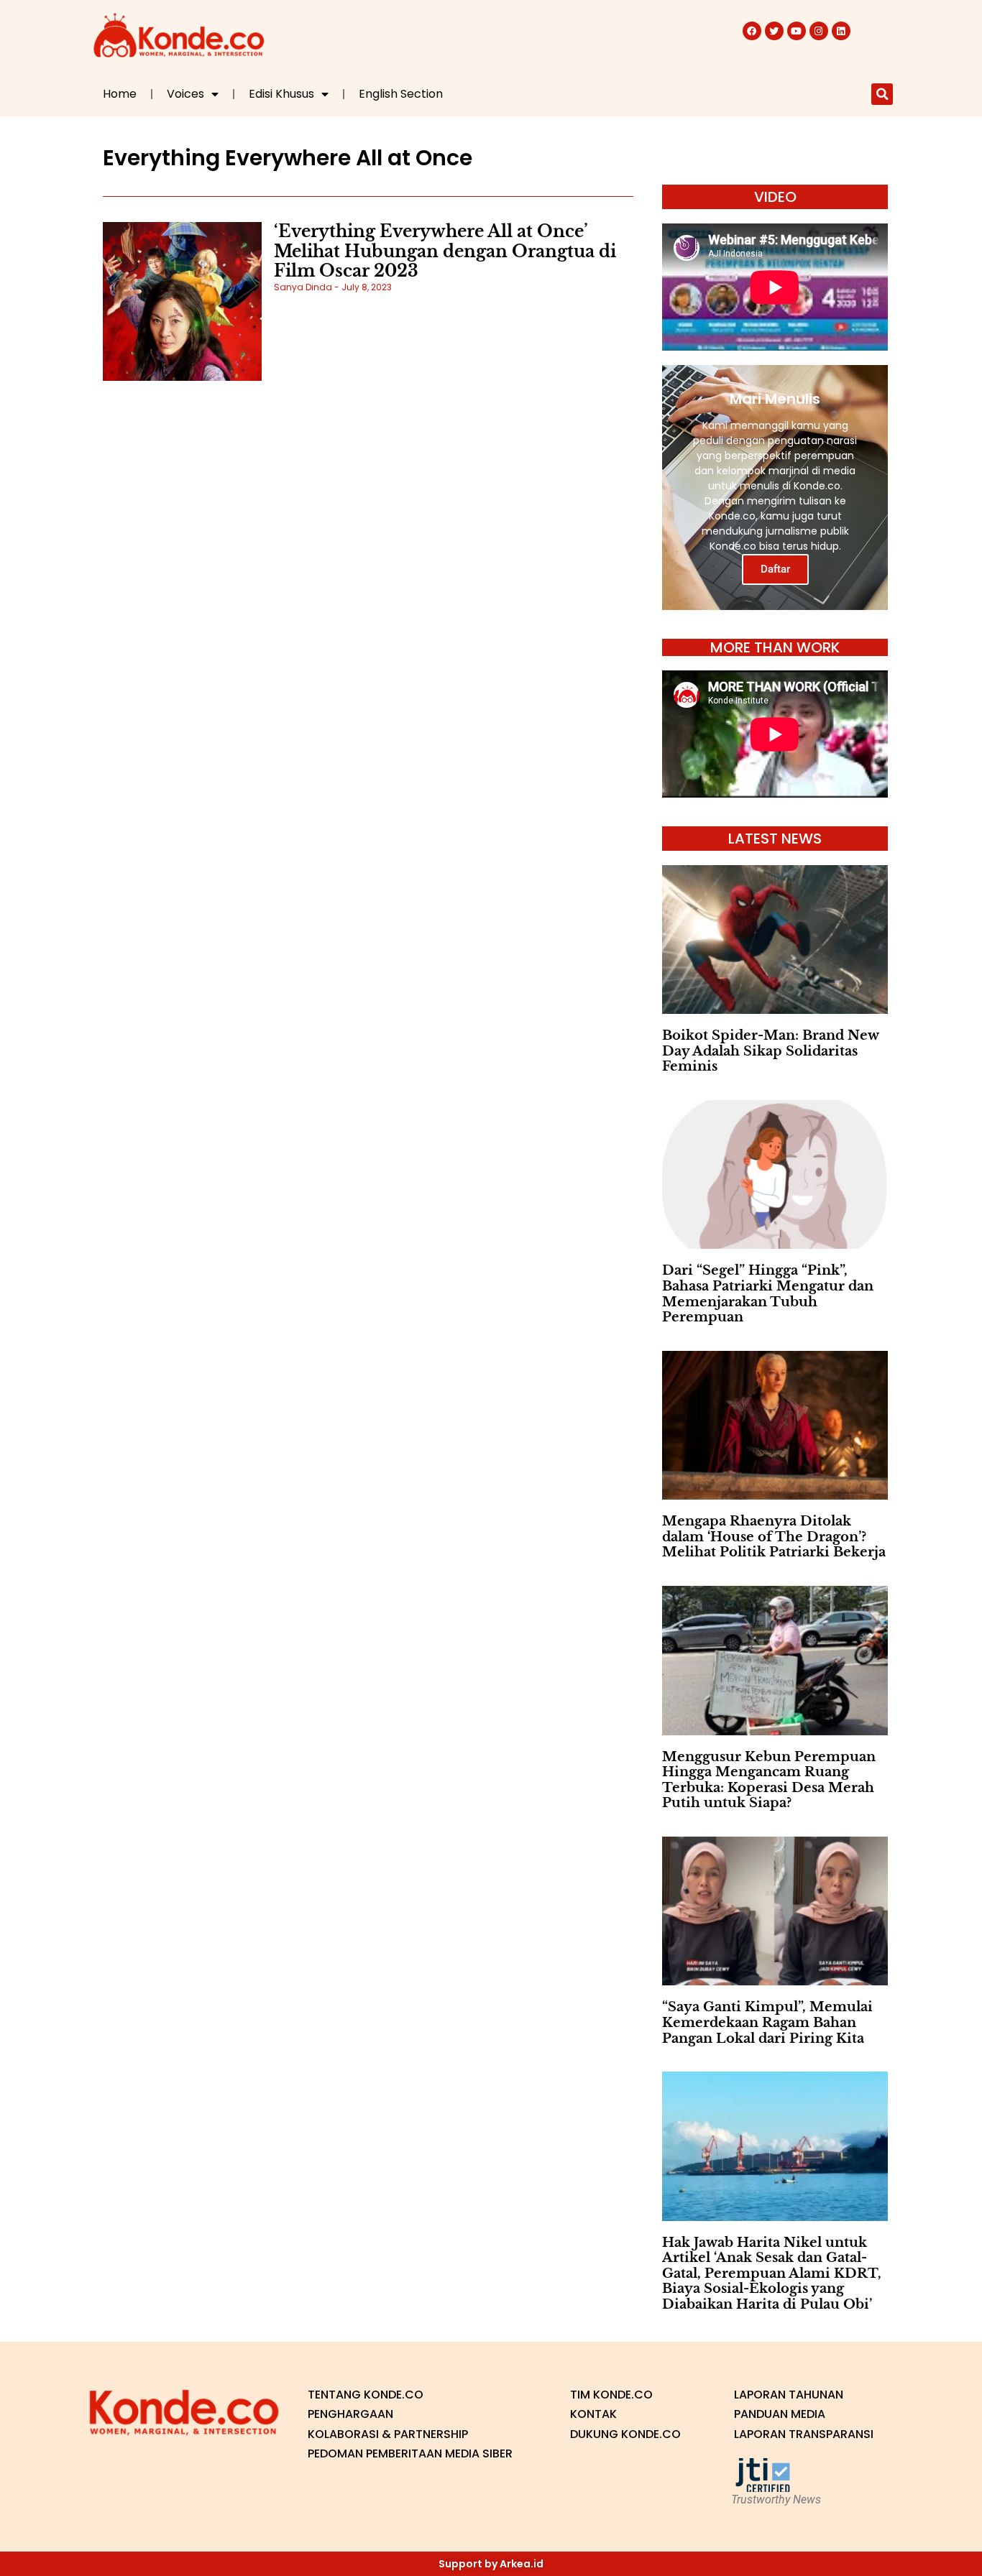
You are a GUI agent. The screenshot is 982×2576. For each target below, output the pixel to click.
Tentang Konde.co (366, 2395)
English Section (401, 94)
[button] (882, 94)
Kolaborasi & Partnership (388, 2434)
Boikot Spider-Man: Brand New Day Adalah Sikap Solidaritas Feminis (770, 1051)
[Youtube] (797, 31)
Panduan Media (780, 2414)
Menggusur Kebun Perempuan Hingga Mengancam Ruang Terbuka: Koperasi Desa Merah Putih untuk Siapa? (769, 1780)
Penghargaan (350, 2414)
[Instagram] (819, 31)
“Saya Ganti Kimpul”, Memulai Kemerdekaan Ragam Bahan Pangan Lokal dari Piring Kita (767, 2022)
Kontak (593, 2414)
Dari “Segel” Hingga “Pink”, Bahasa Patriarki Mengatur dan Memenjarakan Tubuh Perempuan (768, 1294)
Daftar (775, 569)
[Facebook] (752, 31)
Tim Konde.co (611, 2395)
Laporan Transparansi (804, 2434)
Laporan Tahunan (789, 2395)
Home (120, 94)
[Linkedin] (841, 31)
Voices (185, 94)
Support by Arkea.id (491, 2564)
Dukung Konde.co (625, 2434)
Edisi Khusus (281, 94)
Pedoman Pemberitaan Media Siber (410, 2453)
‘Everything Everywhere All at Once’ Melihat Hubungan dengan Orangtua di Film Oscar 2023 (445, 251)
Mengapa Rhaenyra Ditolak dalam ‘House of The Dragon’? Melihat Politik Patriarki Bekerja (774, 1537)
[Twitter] (774, 31)
